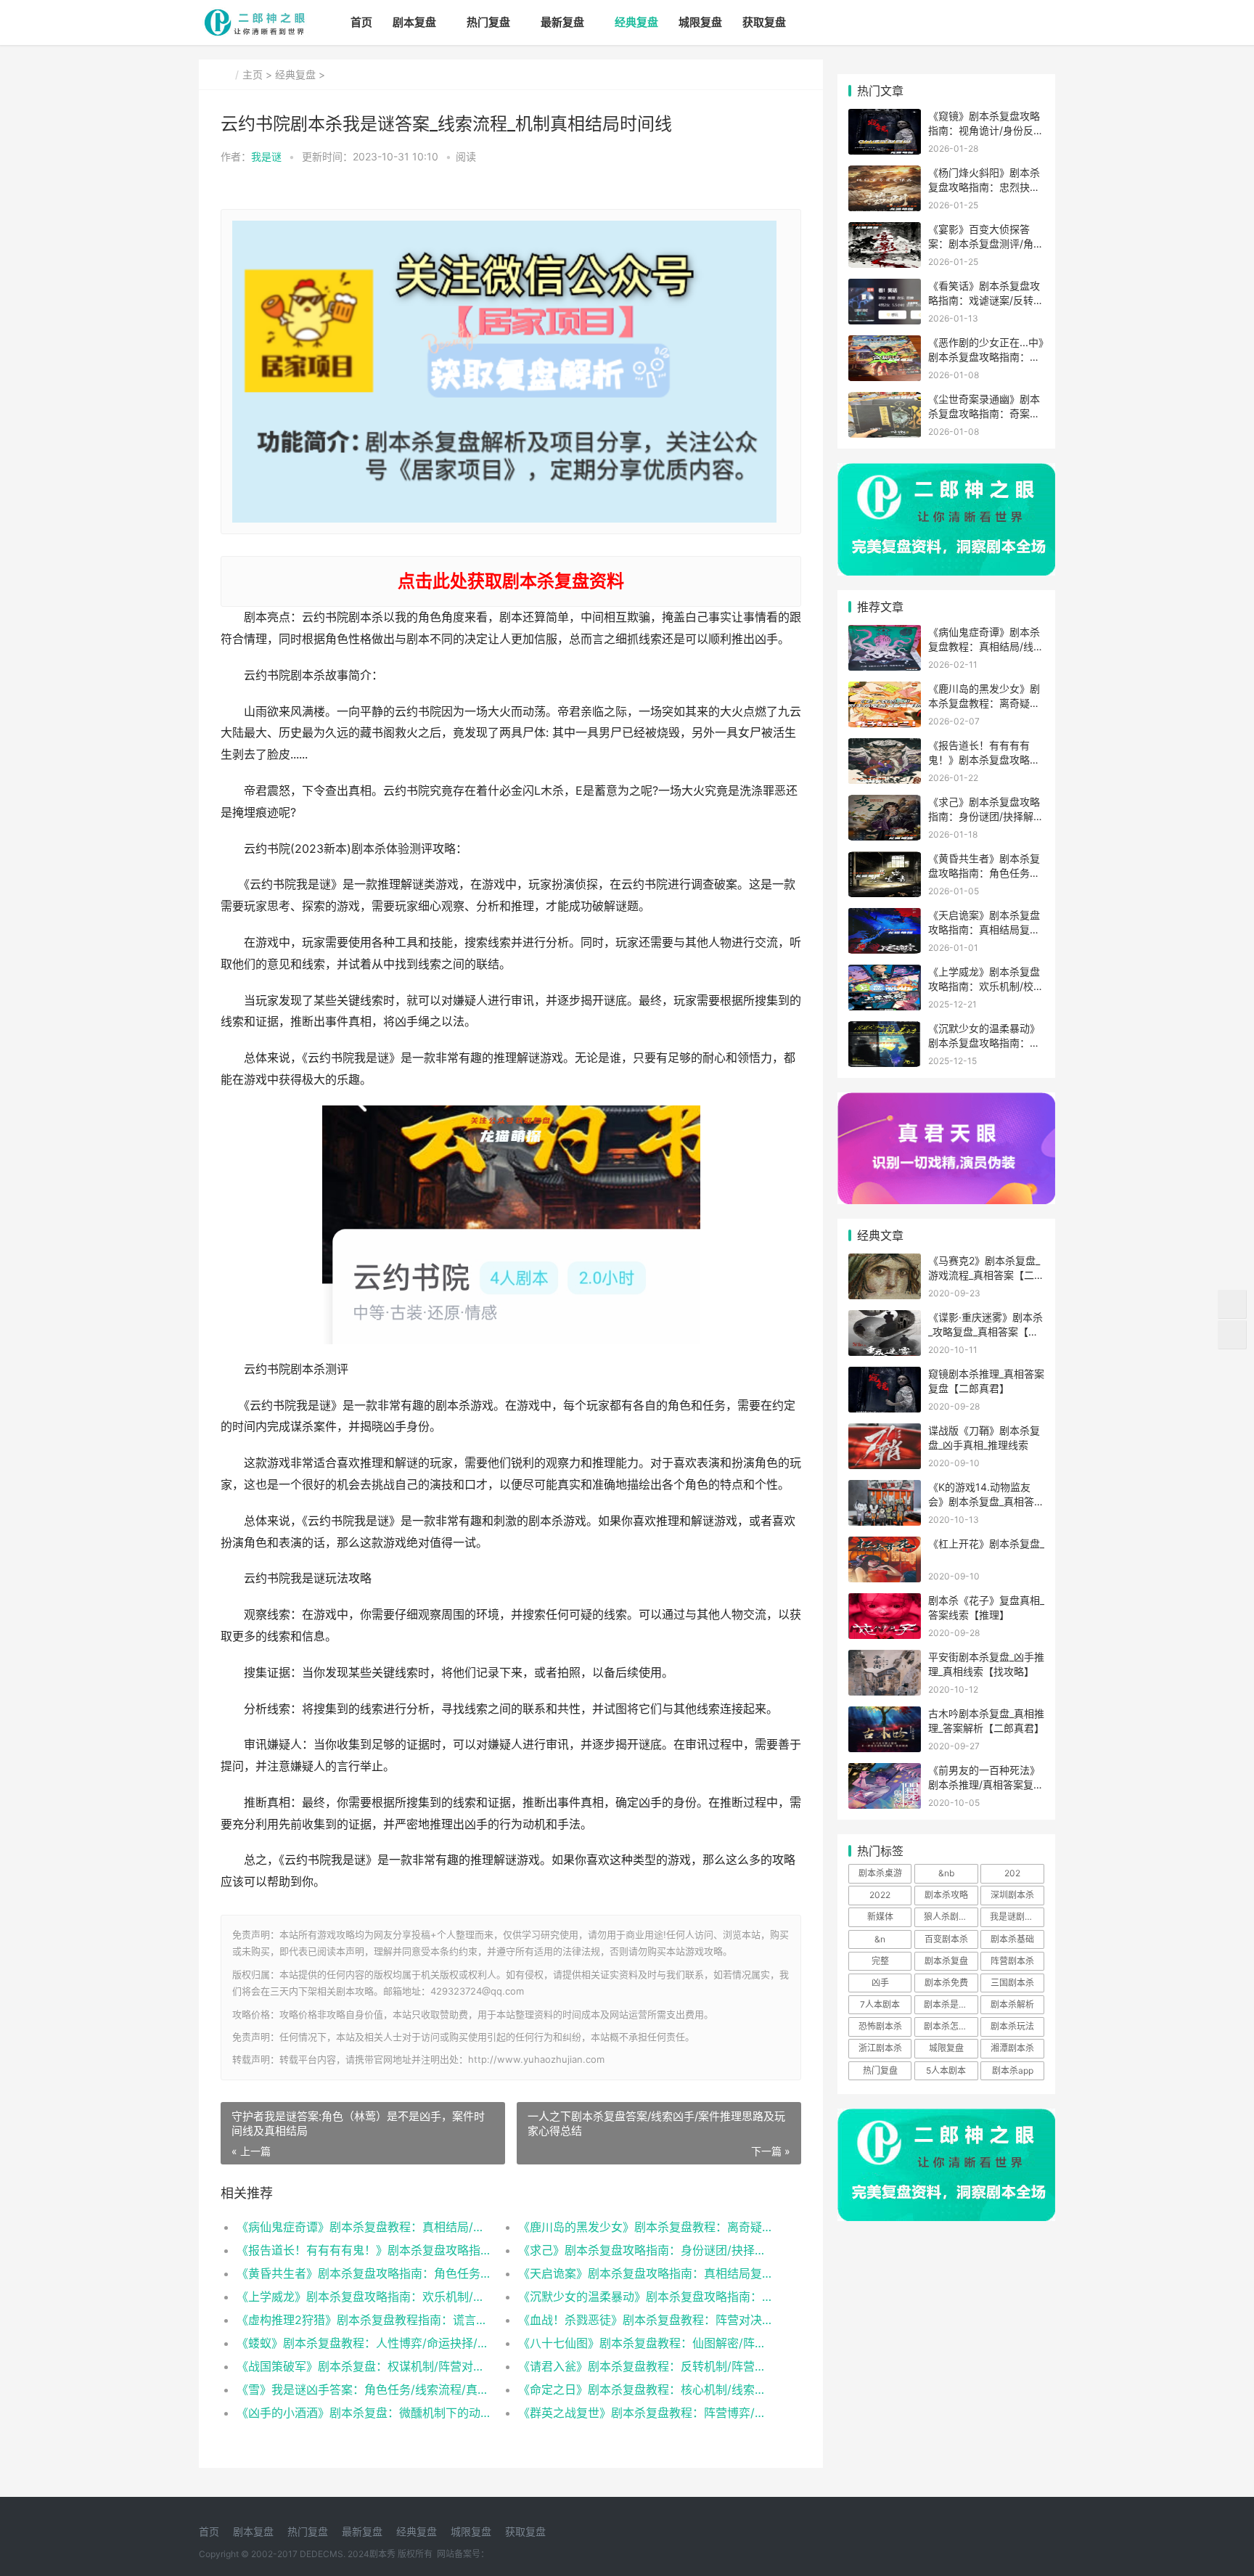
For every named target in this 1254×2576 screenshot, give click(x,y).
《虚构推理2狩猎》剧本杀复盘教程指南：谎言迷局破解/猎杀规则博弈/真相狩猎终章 (363, 2320)
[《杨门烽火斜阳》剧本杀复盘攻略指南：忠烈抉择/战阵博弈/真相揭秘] (885, 175)
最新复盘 (562, 22)
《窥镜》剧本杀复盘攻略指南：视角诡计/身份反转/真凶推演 (984, 130)
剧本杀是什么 (950, 2004)
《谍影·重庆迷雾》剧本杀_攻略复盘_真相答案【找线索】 (985, 1331)
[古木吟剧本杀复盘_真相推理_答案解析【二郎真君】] (885, 1716)
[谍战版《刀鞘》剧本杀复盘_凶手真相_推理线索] (885, 1432)
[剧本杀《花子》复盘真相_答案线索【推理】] (885, 1602)
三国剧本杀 (1012, 1983)
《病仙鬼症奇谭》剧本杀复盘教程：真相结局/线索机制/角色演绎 (363, 2227)
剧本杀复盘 (946, 1961)
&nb (946, 1873)
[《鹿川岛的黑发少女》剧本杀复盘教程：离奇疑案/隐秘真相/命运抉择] (885, 691)
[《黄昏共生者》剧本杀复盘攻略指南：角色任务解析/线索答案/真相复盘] (885, 860)
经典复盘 (636, 22)
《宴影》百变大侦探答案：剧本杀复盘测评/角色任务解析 (986, 243)
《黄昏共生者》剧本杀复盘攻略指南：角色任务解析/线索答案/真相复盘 (363, 2273)
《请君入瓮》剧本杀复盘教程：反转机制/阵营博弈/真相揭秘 (645, 2366)
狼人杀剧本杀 (950, 1917)
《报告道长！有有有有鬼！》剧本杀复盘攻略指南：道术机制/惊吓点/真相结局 (363, 2250)
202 (1012, 1873)
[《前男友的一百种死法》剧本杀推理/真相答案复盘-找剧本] (885, 1772)
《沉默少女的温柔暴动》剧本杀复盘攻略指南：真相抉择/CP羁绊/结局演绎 (645, 2297)
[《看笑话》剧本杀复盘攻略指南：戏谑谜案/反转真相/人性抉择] (885, 288)
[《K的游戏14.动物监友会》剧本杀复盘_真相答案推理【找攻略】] (885, 1489)
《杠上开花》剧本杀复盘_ (986, 1543)
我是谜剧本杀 (1016, 1917)
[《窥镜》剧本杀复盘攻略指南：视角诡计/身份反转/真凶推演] (885, 118)
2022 (880, 1895)
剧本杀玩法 (1012, 2026)
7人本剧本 (880, 2004)
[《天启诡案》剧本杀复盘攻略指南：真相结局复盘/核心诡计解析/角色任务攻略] (885, 917)
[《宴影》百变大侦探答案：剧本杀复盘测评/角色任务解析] (885, 231)
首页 (361, 22)
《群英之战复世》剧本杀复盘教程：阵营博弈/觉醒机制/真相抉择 (645, 2413)
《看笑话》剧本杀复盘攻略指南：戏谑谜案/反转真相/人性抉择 (986, 300)
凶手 (880, 1983)
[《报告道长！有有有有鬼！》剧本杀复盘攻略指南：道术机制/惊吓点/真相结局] (885, 747)
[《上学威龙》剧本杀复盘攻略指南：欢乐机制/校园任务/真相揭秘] (885, 974)
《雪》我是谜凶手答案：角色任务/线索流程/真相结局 (363, 2389)
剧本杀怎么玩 (950, 2026)
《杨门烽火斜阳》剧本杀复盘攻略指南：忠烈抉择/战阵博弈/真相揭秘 (986, 187)
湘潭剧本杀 (1012, 2048)
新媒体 (880, 1917)
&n (880, 1939)
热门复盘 (488, 22)
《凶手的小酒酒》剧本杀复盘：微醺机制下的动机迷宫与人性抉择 (363, 2413)
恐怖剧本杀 (880, 2026)
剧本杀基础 (1012, 1939)
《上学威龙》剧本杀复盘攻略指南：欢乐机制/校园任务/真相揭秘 (363, 2297)
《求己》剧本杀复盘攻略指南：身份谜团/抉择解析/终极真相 (645, 2250)
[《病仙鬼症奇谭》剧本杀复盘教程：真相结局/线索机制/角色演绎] (885, 634)
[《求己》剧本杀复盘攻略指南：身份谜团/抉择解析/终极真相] (885, 804)
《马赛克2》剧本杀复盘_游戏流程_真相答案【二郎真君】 (986, 1275)
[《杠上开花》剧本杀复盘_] (885, 1546)
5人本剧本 (946, 2070)
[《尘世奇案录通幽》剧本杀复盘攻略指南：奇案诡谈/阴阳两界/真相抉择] (885, 401)
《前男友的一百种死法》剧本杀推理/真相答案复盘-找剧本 (984, 1784)
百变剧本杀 (946, 1939)
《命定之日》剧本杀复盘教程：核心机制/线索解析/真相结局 (645, 2389)
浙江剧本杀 (880, 2048)
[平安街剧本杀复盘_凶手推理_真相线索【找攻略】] (885, 1659)
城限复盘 (700, 22)
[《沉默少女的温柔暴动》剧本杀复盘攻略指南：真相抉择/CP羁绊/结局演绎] (885, 1030)
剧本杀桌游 (880, 1873)
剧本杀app (1013, 2070)
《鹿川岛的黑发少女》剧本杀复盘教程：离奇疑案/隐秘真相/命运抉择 (645, 2227)
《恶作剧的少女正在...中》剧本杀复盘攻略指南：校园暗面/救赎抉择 (986, 356)
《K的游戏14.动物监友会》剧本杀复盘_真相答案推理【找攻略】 (986, 1501)
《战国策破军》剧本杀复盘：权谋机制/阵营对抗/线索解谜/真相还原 (363, 2366)
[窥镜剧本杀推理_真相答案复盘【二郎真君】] (885, 1376)
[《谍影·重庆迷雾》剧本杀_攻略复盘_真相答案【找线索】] (885, 1319)
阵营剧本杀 (1012, 1961)
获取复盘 (764, 22)
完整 (880, 1961)
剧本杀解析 (1012, 2004)
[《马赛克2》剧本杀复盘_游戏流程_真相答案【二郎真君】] (885, 1263)
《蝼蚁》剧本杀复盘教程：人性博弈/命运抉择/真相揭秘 (363, 2343)
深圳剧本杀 (1012, 1895)
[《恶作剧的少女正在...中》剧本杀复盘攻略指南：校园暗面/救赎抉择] (885, 344)
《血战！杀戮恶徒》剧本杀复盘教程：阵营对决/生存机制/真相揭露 (645, 2320)
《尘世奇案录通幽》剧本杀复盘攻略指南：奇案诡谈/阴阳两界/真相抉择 (984, 413)
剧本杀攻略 (946, 1895)
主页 (253, 74)
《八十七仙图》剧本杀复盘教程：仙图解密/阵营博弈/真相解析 (645, 2343)
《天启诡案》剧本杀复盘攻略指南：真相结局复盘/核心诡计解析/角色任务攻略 (645, 2273)
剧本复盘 (414, 22)
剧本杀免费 (946, 1983)
